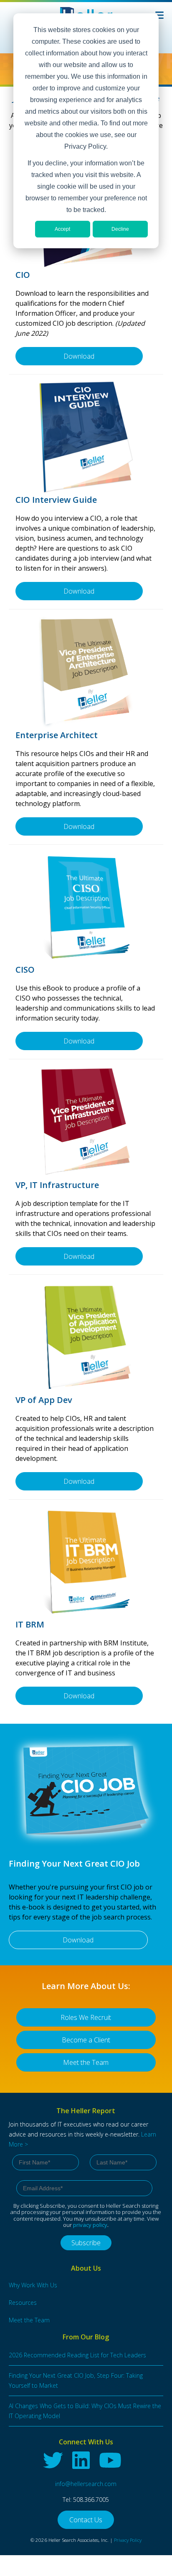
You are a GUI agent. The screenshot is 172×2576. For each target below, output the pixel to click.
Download (79, 356)
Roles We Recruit (86, 2017)
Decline (120, 229)
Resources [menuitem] (23, 2303)
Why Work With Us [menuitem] (33, 2285)
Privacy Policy (128, 2540)
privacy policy (90, 2225)
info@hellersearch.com (86, 2484)
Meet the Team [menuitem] (29, 2320)
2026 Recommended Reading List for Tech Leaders (77, 2355)
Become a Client (86, 2040)
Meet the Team (86, 2062)
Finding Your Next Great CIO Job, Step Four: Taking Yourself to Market (76, 2380)
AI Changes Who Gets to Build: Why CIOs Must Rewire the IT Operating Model (85, 2411)
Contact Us (86, 2520)
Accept (62, 229)
